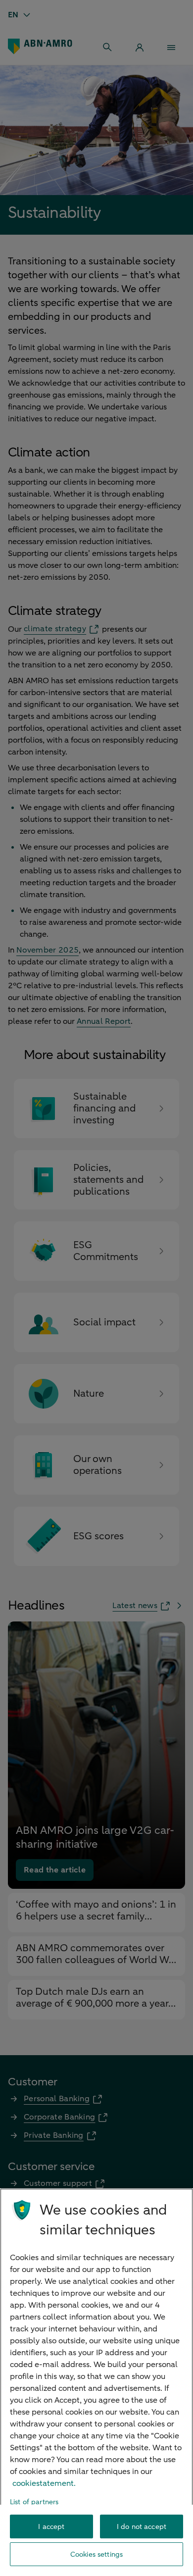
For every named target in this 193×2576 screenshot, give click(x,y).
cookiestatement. (44, 2483)
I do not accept (142, 2527)
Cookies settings (96, 2554)
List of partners (34, 2502)
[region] (96, 2382)
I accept (51, 2527)
